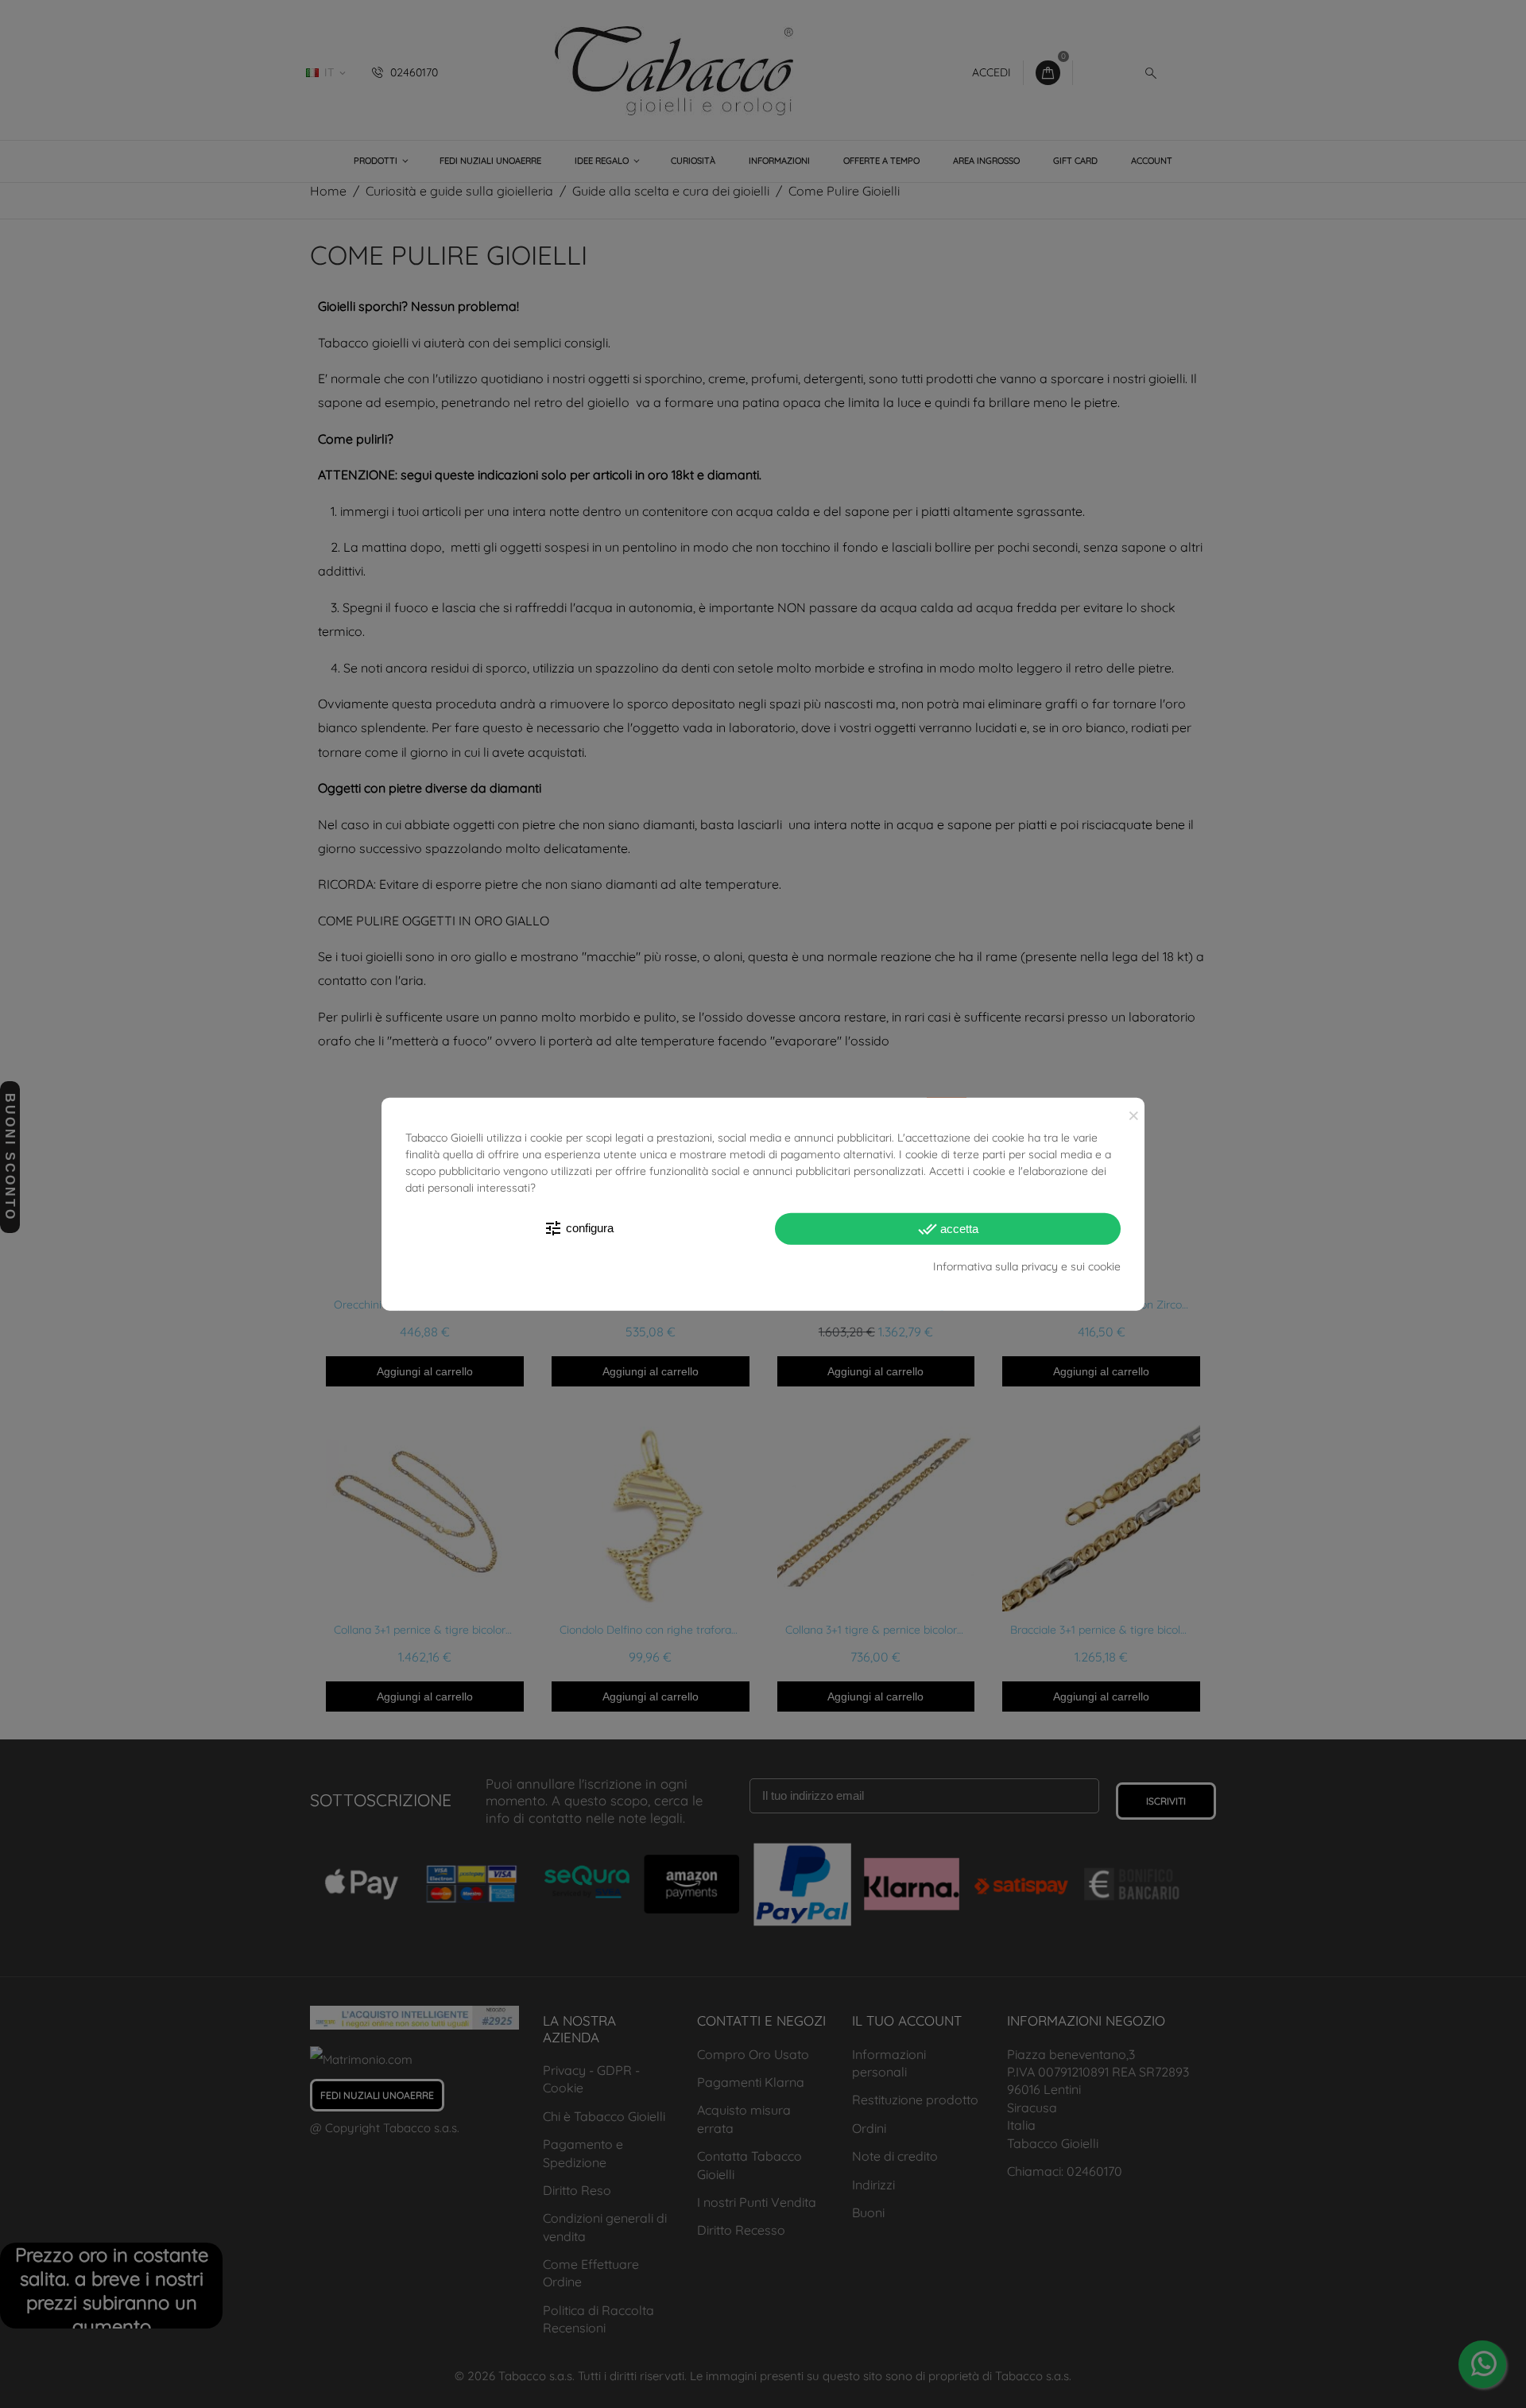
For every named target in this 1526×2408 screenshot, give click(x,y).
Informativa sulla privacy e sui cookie (1027, 1266)
